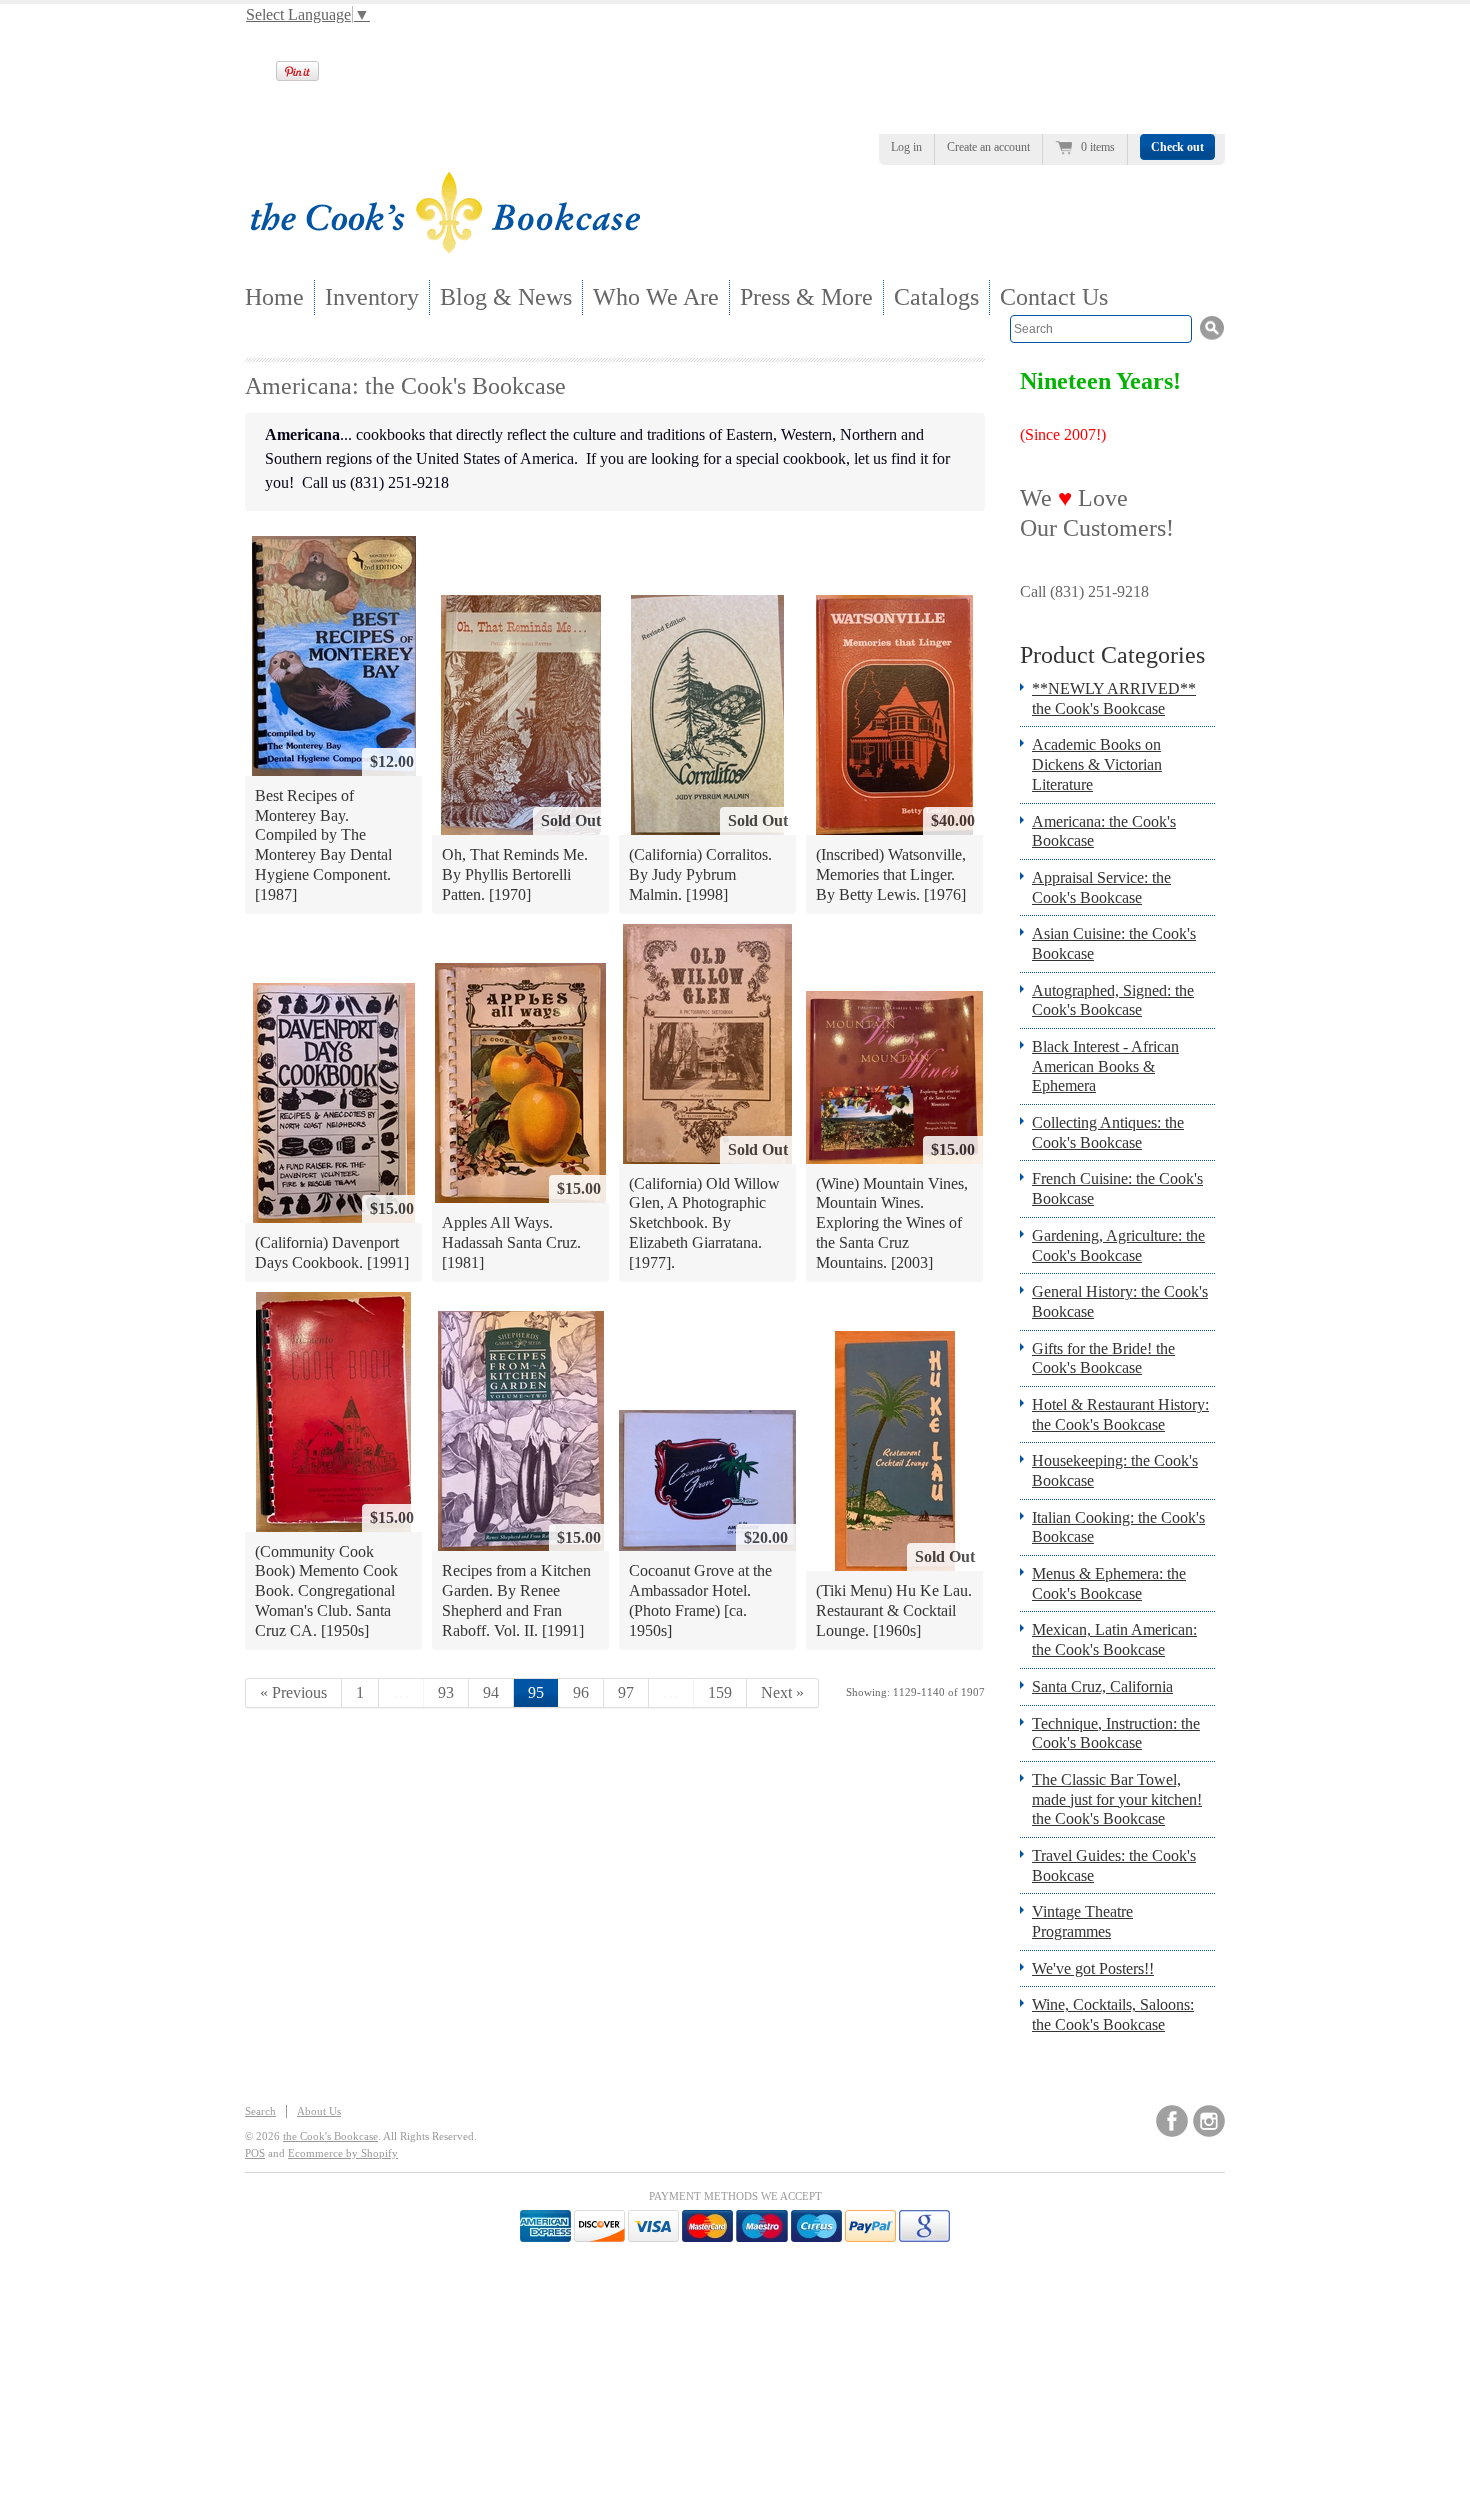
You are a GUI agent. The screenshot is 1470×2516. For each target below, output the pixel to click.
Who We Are (656, 297)
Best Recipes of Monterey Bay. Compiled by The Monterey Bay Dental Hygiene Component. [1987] (323, 844)
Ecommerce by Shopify (343, 2153)
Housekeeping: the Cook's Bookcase (1115, 1470)
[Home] (445, 247)
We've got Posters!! (1093, 1968)
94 (491, 1692)
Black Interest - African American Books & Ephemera (1105, 1066)
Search (260, 2111)
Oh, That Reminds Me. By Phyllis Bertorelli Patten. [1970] (515, 874)
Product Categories (1112, 655)
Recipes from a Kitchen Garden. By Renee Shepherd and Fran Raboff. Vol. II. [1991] (516, 1600)
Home (274, 297)
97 (626, 1692)
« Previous (293, 1692)
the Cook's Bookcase (330, 2136)
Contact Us (1054, 297)
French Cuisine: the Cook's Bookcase (1117, 1188)
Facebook (1172, 2121)
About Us (319, 2111)
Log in (906, 147)
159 (720, 1692)
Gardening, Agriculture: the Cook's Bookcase (1118, 1245)
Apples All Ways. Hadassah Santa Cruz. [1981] (511, 1242)
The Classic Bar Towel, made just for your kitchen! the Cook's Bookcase (1117, 1799)
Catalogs (936, 297)
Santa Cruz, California (1102, 1686)
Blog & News (506, 297)
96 (581, 1692)
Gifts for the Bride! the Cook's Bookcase (1103, 1358)
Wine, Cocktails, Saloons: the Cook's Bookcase (1113, 2014)
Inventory (372, 297)
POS (255, 2153)
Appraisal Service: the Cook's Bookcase (1101, 887)
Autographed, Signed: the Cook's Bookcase (1113, 1000)
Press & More (806, 297)
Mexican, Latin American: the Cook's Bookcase (1114, 1639)
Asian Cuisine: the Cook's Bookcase (1114, 943)
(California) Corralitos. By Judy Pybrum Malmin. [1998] (700, 874)
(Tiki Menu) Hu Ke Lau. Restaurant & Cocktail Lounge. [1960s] (894, 1610)
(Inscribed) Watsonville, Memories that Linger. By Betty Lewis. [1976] (891, 874)
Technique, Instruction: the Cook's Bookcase (1116, 1733)
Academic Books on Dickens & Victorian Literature (1097, 764)
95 (536, 1692)
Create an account (988, 147)
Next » (782, 1692)
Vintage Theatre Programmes (1082, 1921)
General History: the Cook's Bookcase (1120, 1301)
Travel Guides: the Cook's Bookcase (1114, 1865)
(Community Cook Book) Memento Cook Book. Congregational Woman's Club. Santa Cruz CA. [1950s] (326, 1591)
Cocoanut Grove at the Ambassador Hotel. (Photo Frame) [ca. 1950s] (700, 1600)
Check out (1177, 147)
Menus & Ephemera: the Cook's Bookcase (1109, 1583)
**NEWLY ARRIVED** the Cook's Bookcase (1114, 698)
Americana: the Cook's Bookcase (1104, 831)
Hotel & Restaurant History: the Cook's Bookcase (1120, 1414)
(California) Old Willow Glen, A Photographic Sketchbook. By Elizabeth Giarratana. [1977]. (704, 1223)
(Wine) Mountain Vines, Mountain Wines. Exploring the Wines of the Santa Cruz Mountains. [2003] (892, 1223)
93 (446, 1692)
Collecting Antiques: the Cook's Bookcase (1108, 1132)
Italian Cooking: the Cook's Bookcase (1118, 1527)
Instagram (1209, 2121)
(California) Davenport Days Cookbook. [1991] (332, 1252)
